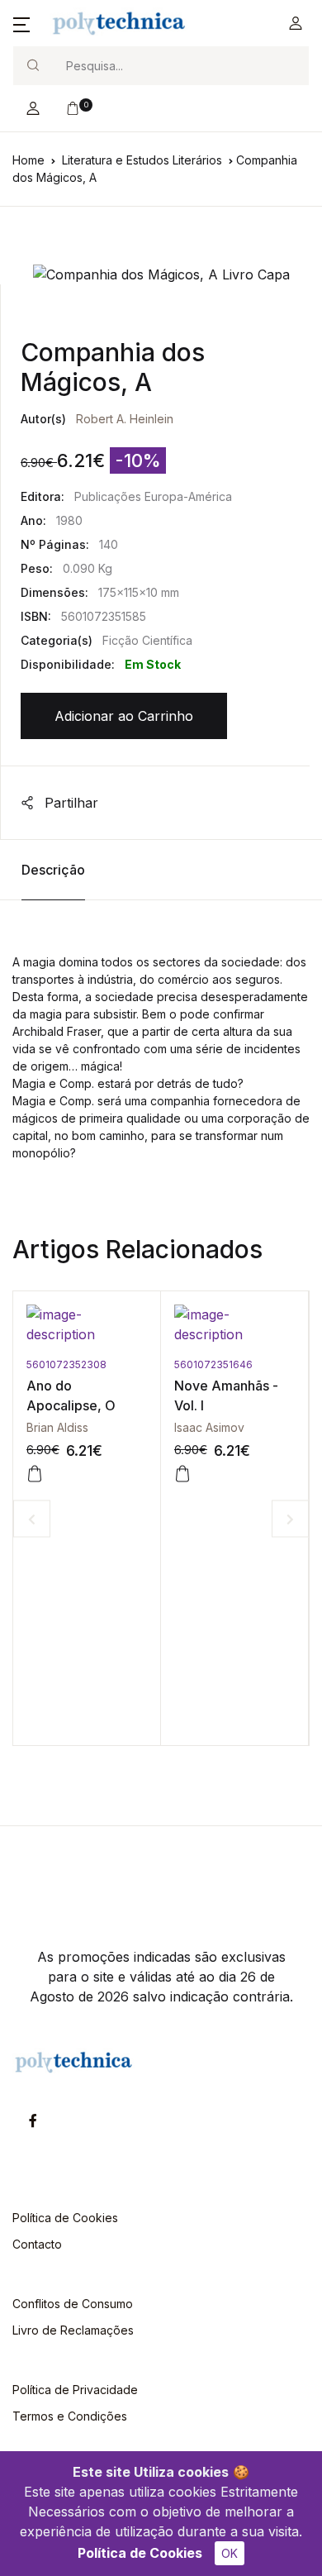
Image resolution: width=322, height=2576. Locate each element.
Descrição (53, 870)
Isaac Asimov (209, 1427)
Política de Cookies (140, 2553)
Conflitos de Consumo (73, 2304)
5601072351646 (213, 1364)
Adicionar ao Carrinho (124, 716)
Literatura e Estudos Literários (142, 160)
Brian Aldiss (57, 1427)
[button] (21, 23)
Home (28, 160)
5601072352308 (66, 1364)
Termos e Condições (70, 2416)
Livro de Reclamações (73, 2330)
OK (230, 2553)
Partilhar (69, 803)
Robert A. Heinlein (125, 419)
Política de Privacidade (75, 2390)
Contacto (37, 2244)
